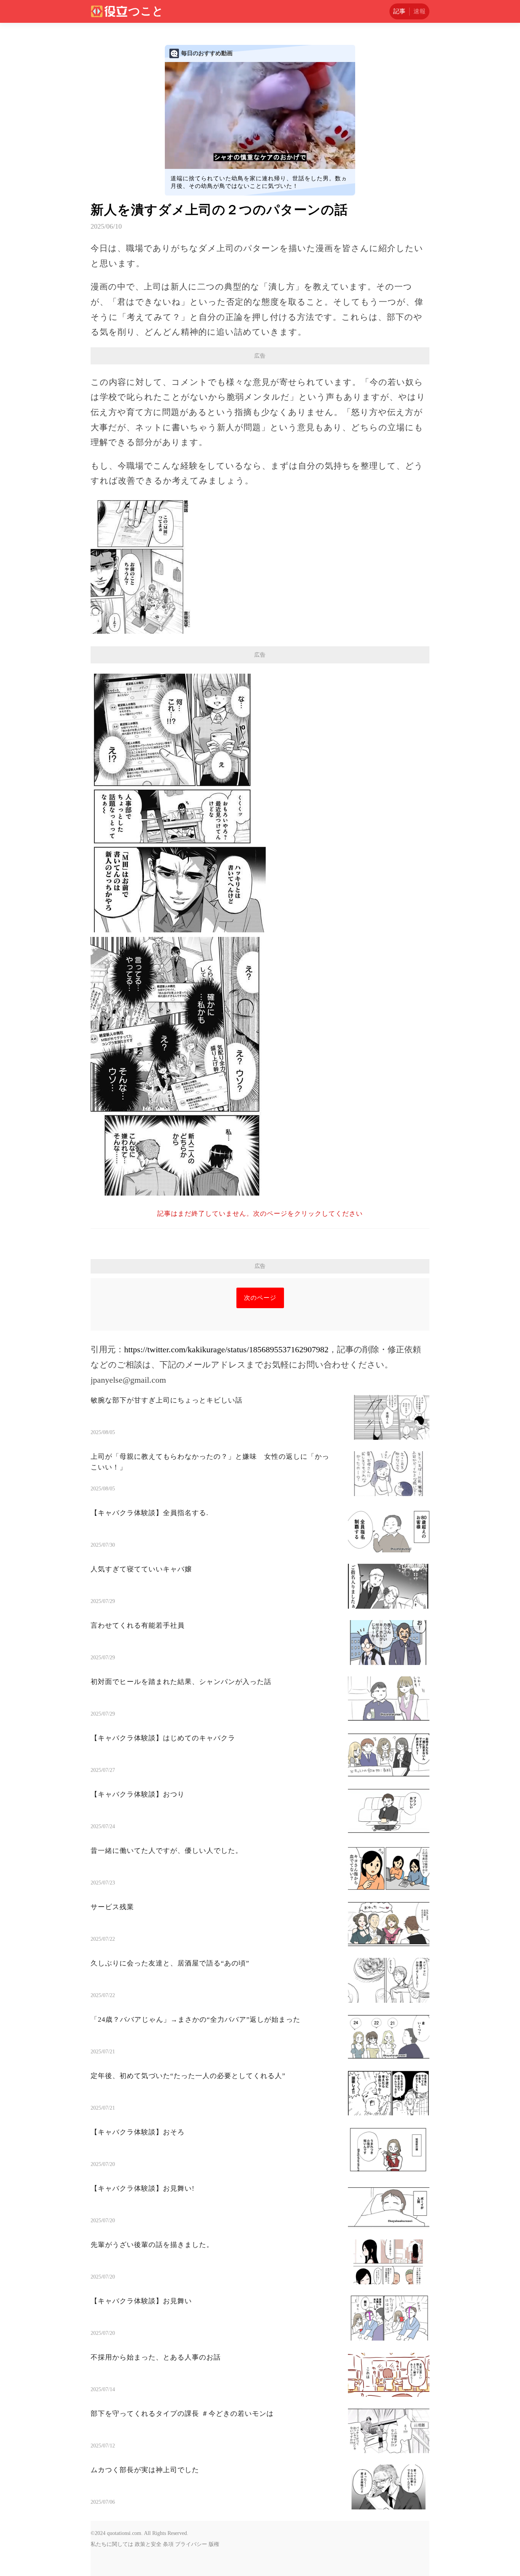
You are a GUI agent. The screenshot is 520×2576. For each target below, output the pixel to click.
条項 (168, 2544)
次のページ (260, 1298)
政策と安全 (148, 2544)
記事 (399, 11)
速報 (420, 11)
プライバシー (191, 2544)
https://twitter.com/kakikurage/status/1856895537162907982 (226, 1349)
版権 (214, 2544)
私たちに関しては (112, 2544)
